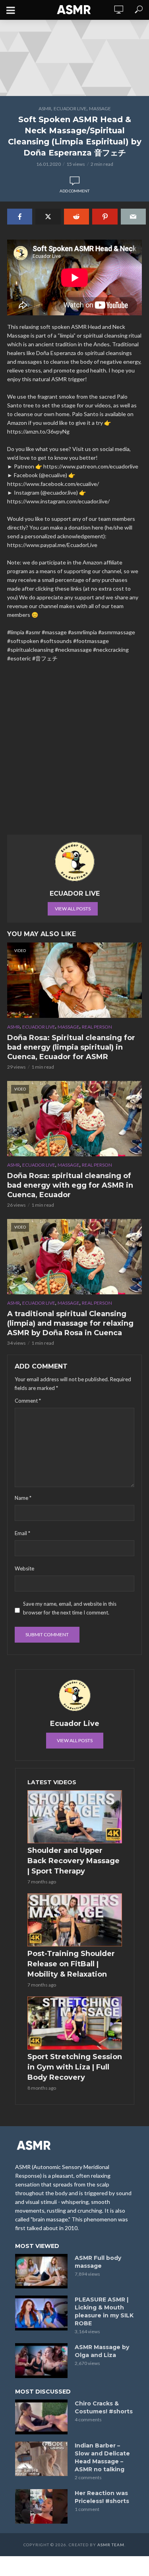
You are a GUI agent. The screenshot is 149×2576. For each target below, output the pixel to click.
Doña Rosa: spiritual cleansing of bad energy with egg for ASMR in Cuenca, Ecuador (70, 1185)
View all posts (73, 909)
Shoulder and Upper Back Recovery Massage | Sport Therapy (74, 1861)
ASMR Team (111, 2545)
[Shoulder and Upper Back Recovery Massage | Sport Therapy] (75, 1817)
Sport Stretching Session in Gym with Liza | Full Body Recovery (75, 2067)
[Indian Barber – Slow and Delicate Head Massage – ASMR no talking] (41, 2459)
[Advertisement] (74, 752)
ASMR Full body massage (98, 2262)
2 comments (88, 2477)
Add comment (74, 191)
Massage (100, 108)
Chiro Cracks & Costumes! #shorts (104, 2407)
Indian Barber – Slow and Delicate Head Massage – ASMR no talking (102, 2457)
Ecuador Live (70, 108)
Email (22, 1533)
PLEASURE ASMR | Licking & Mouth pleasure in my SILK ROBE (104, 2311)
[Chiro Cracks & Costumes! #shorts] (41, 2417)
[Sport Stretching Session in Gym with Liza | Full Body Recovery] (75, 2023)
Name (23, 1498)
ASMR (45, 108)
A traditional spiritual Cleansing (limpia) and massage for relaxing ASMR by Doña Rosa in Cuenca (70, 1323)
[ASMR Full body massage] (41, 2271)
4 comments (88, 2420)
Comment (28, 1401)
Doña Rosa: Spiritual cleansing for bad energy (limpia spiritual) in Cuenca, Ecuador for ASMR (71, 1047)
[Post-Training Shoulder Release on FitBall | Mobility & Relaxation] (75, 1920)
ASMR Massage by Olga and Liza (102, 2351)
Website (24, 1568)
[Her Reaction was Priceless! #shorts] (41, 2507)
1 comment (87, 2509)
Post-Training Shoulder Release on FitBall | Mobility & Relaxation (71, 1964)
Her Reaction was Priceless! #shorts (102, 2497)
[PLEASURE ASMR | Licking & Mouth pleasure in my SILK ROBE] (41, 2313)
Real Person (97, 1027)
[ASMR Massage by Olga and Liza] (41, 2361)
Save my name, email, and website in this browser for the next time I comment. (70, 1608)
